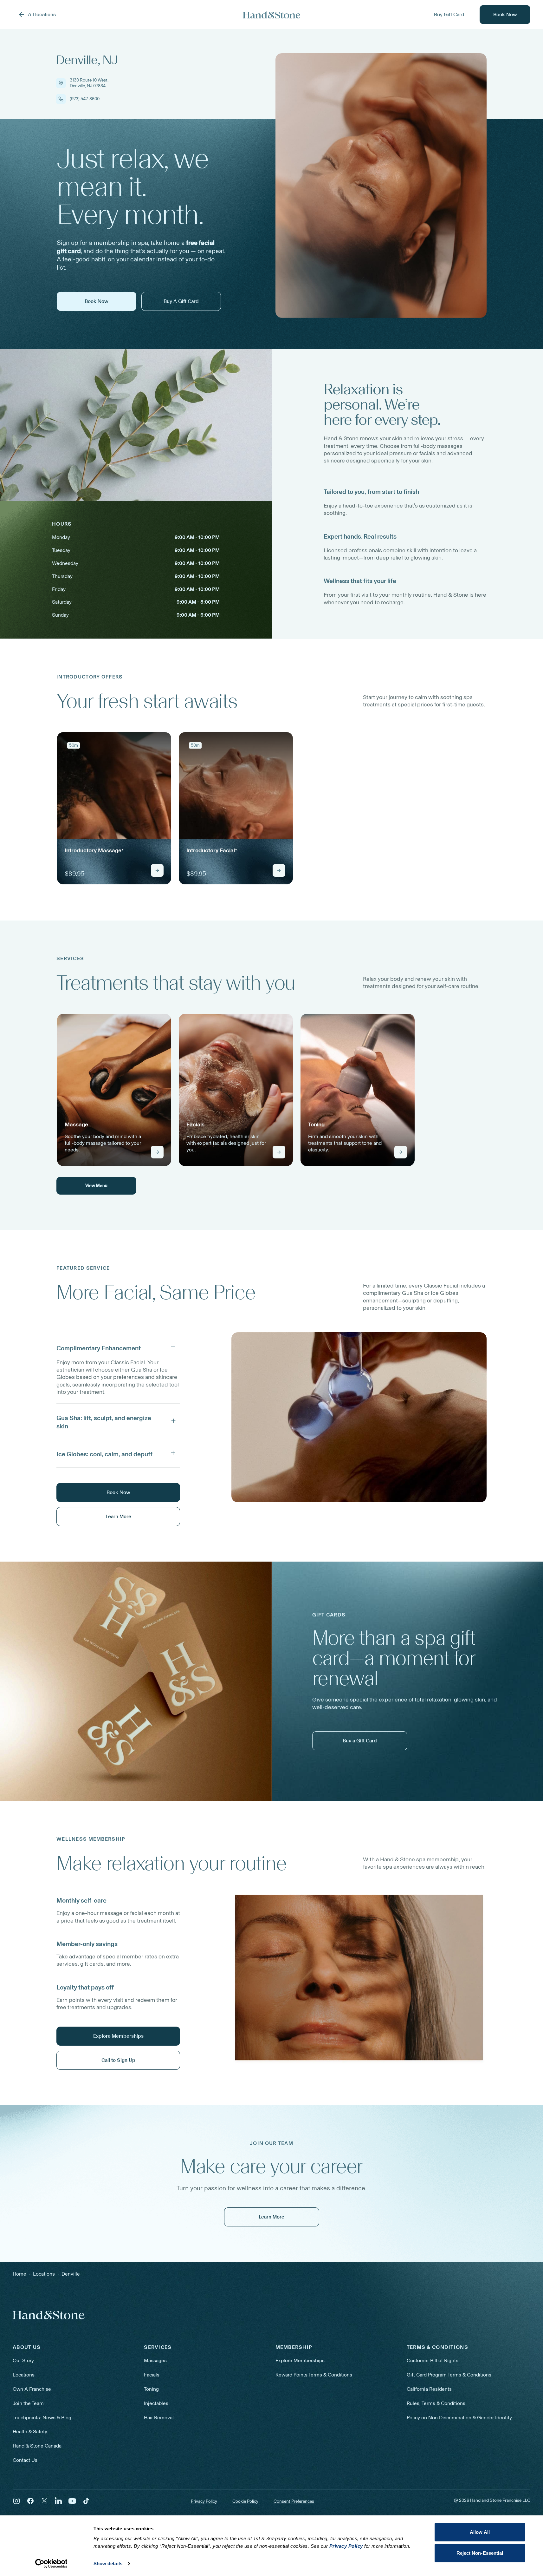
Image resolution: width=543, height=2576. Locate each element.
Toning (151, 2389)
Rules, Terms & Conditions (436, 2403)
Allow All (480, 2532)
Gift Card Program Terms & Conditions (449, 2375)
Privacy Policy (204, 2501)
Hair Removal (159, 2418)
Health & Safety (30, 2432)
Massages (155, 2360)
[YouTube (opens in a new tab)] (72, 2501)
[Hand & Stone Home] (49, 2315)
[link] (114, 808)
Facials (152, 2375)
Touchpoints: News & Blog (42, 2418)
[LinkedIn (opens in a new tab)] (58, 2501)
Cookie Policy (245, 2501)
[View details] (157, 870)
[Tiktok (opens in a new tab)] (86, 2501)
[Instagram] (16, 2501)
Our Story (23, 2360)
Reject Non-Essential (480, 2553)
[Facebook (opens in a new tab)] (30, 2501)
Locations (24, 2375)
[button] (118, 1347)
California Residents (429, 2389)
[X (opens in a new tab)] (44, 2501)
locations (44, 2274)
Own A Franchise (32, 2389)
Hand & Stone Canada (37, 2446)
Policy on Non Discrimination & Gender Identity (459, 2418)
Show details (108, 2563)
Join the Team (28, 2403)
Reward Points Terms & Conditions (314, 2375)
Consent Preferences (294, 2501)
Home (19, 2274)
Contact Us (25, 2460)
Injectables (156, 2403)
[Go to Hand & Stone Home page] (272, 15)
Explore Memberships (300, 2360)
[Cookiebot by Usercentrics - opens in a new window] (51, 2564)
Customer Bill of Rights (433, 2360)
